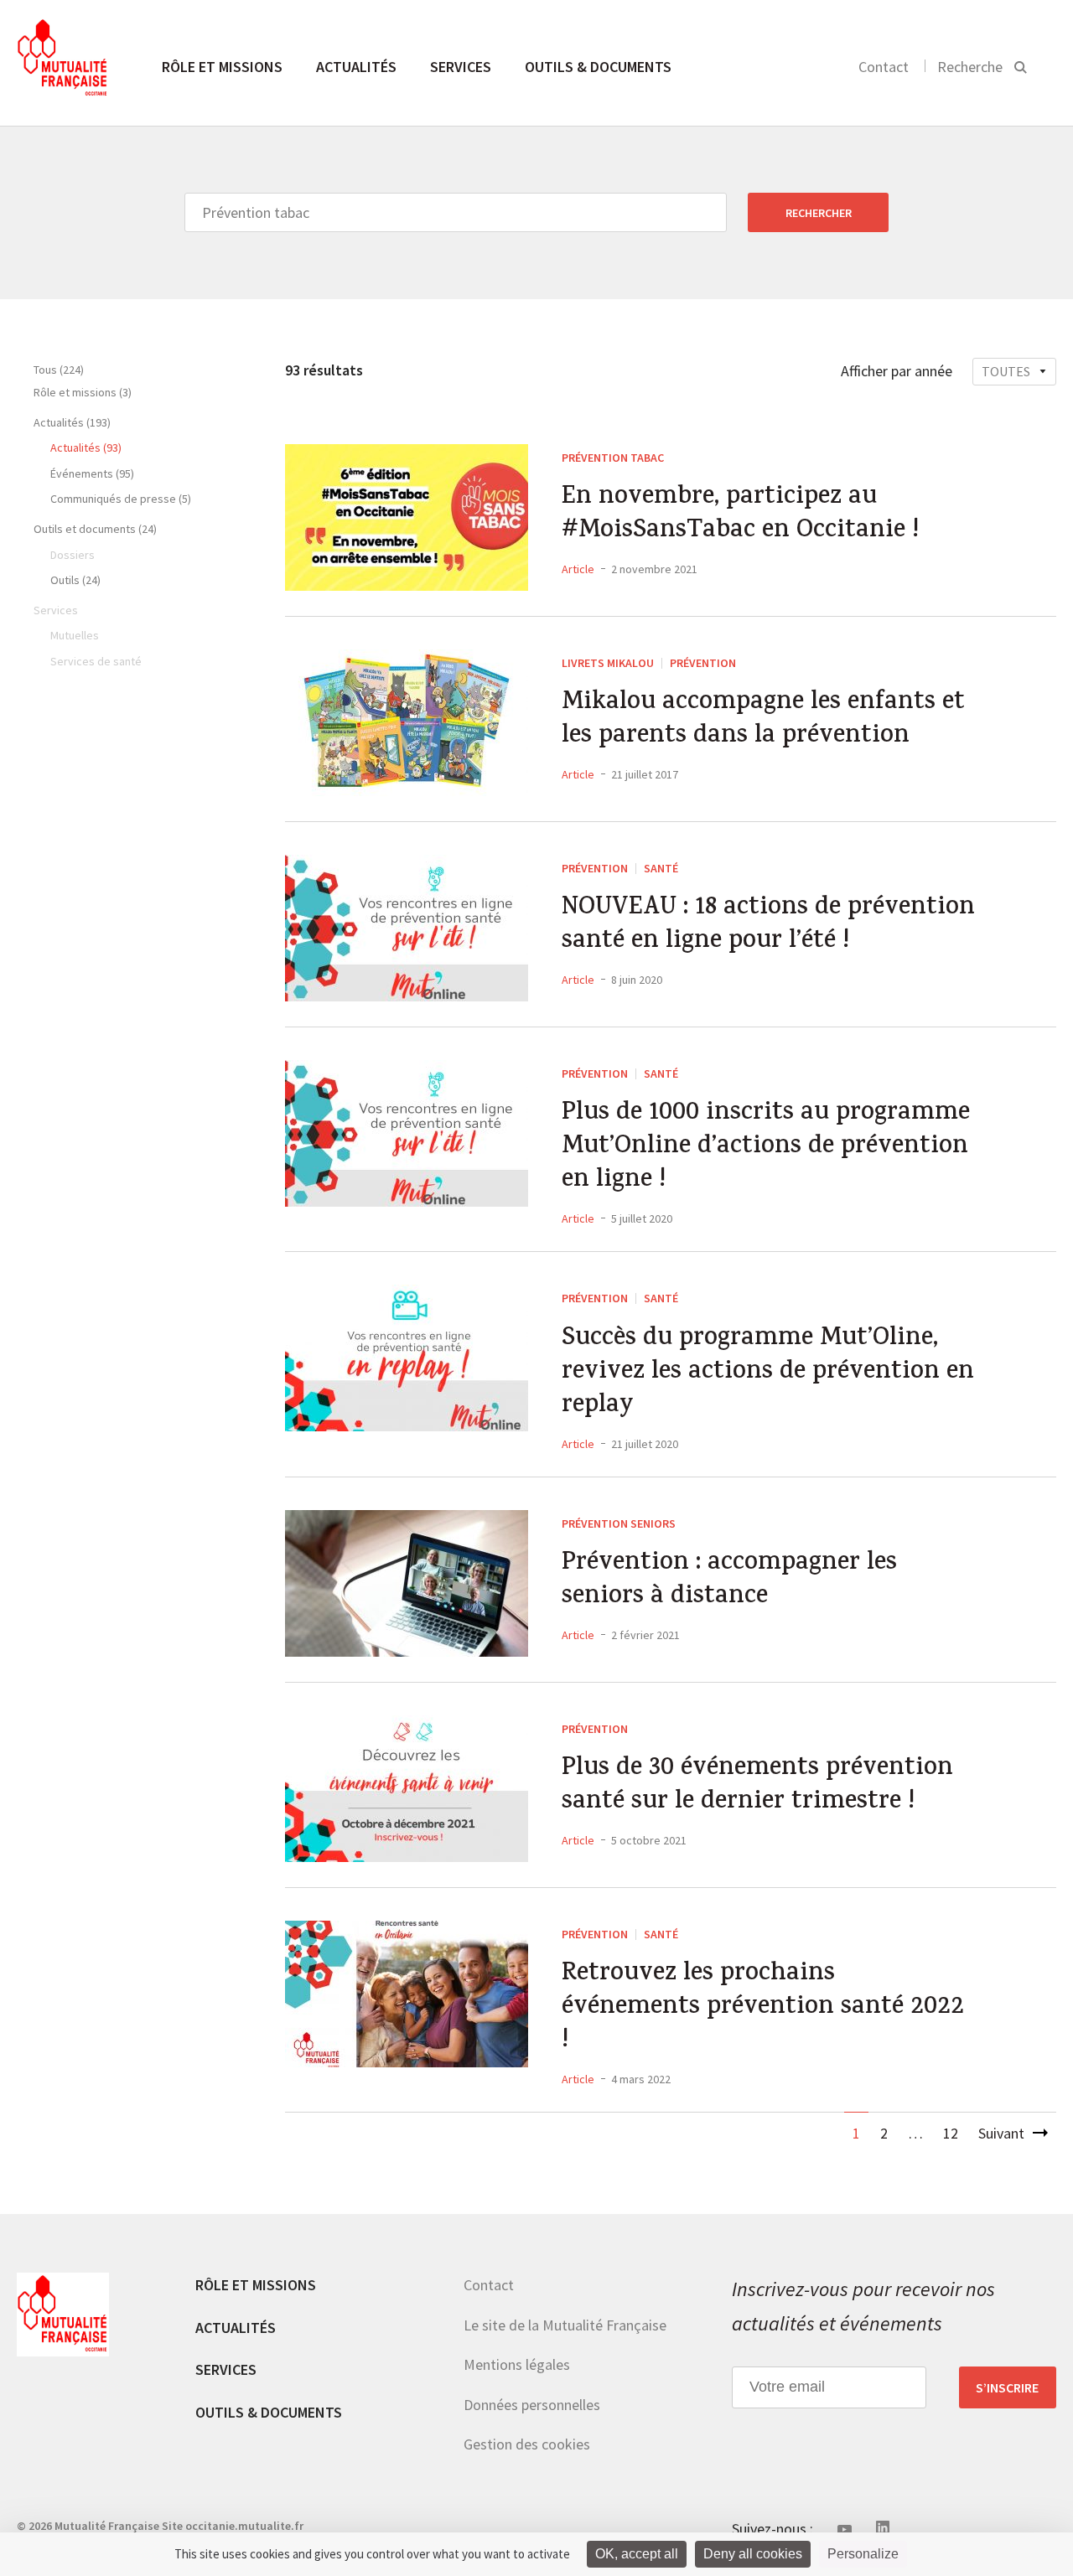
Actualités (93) (86, 447)
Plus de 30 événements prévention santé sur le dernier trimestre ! (757, 1787)
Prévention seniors (619, 1523)
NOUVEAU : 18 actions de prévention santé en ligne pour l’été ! (768, 926)
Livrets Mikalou (608, 663)
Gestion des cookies (527, 2444)
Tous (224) (59, 370)
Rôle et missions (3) (83, 392)
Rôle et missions (222, 67)
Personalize (863, 2554)
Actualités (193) (72, 422)
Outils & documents (598, 67)
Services (461, 67)
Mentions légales (517, 2364)
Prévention (703, 663)
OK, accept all (637, 2554)
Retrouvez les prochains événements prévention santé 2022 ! (763, 2009)
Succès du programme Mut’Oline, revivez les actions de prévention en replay (768, 1373)
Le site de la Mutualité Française (565, 2325)
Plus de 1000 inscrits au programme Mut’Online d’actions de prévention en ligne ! (766, 1148)
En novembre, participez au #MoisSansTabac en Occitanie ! (740, 515)
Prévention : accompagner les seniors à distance (729, 1581)
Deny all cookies (753, 2554)
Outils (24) (75, 580)
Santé (661, 868)
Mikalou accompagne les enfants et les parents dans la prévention (763, 721)
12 (951, 2133)
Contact (884, 67)
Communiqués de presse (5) (121, 499)
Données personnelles (532, 2405)
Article (578, 569)
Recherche (970, 67)
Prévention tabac (613, 458)
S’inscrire (1007, 2387)
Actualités (356, 67)
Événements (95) (92, 473)
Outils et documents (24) (95, 529)
